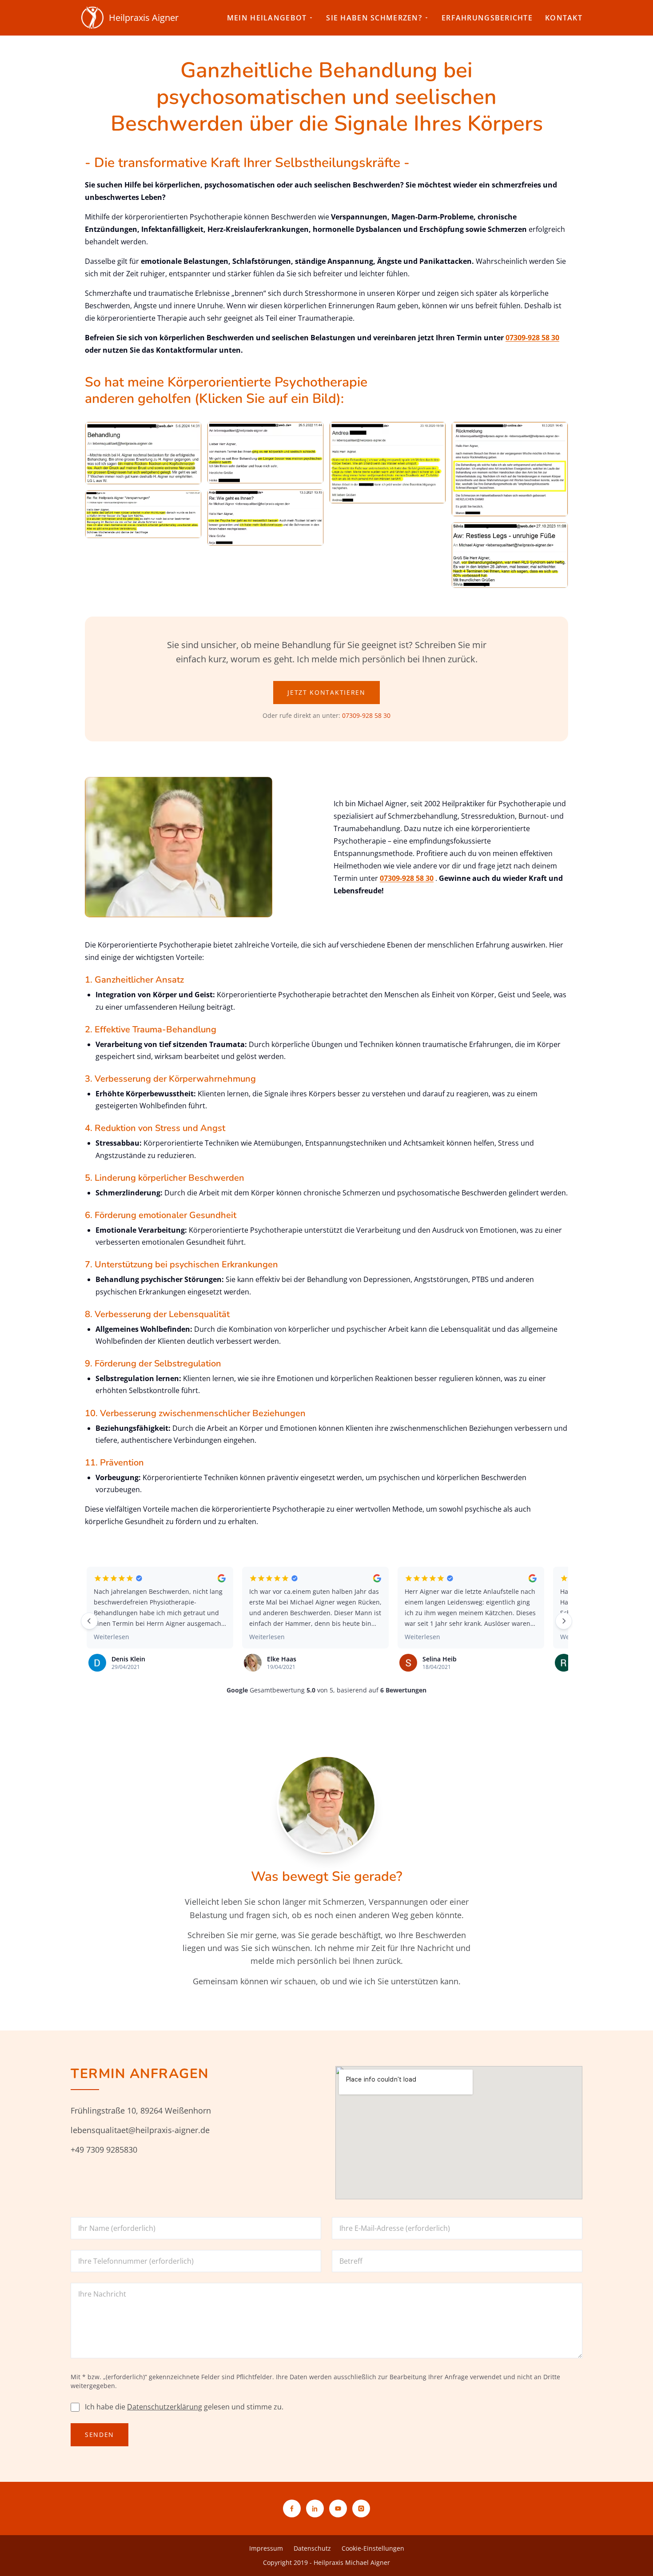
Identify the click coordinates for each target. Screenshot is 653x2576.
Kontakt (564, 18)
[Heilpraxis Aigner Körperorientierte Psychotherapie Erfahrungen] (143, 514)
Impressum (266, 2548)
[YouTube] (338, 2508)
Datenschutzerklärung (165, 2407)
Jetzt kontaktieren (326, 692)
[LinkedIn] (315, 2508)
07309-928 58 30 (532, 338)
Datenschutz (312, 2548)
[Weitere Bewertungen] (564, 1621)
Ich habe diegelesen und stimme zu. (184, 2407)
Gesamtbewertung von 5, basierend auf (326, 1690)
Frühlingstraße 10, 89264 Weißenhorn (141, 2110)
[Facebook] (292, 2508)
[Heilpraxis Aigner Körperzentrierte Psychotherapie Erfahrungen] (265, 453)
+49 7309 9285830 (104, 2150)
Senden (100, 2435)
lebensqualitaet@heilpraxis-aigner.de (140, 2130)
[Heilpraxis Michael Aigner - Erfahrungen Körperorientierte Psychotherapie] (265, 518)
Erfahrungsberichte (487, 18)
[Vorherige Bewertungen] (89, 1621)
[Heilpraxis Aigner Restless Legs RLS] (510, 555)
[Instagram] (361, 2508)
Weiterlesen (111, 1637)
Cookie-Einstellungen (373, 2548)
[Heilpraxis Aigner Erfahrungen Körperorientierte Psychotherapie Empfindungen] (388, 463)
